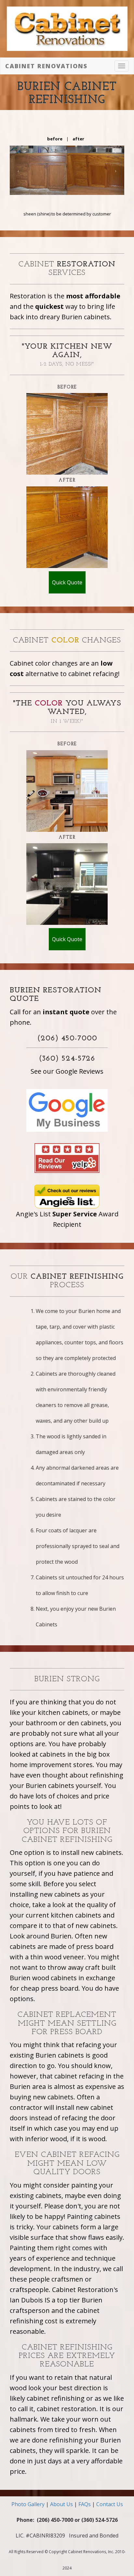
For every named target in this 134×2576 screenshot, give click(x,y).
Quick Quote (67, 582)
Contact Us (110, 2504)
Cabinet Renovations (46, 66)
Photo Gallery (28, 2504)
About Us (61, 2504)
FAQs (85, 2504)
